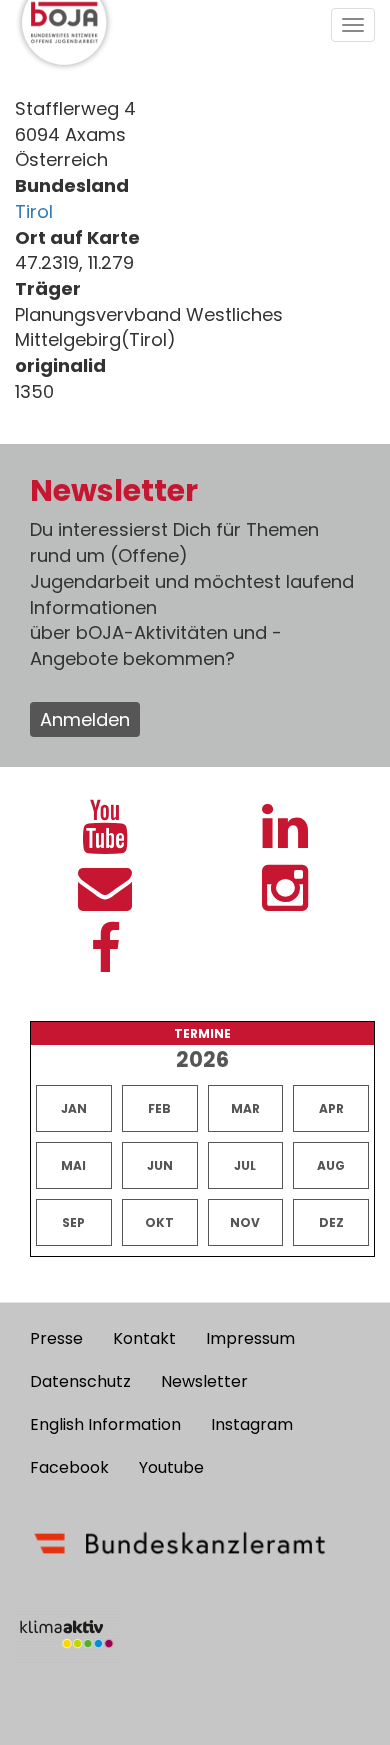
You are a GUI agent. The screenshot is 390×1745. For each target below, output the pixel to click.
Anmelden (85, 719)
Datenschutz (80, 1381)
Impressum (250, 1338)
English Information (105, 1424)
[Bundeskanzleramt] (180, 1543)
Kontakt (144, 1338)
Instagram (252, 1424)
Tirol (34, 211)
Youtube (171, 1467)
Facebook (69, 1467)
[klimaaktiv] (66, 1634)
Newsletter (204, 1381)
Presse (56, 1338)
